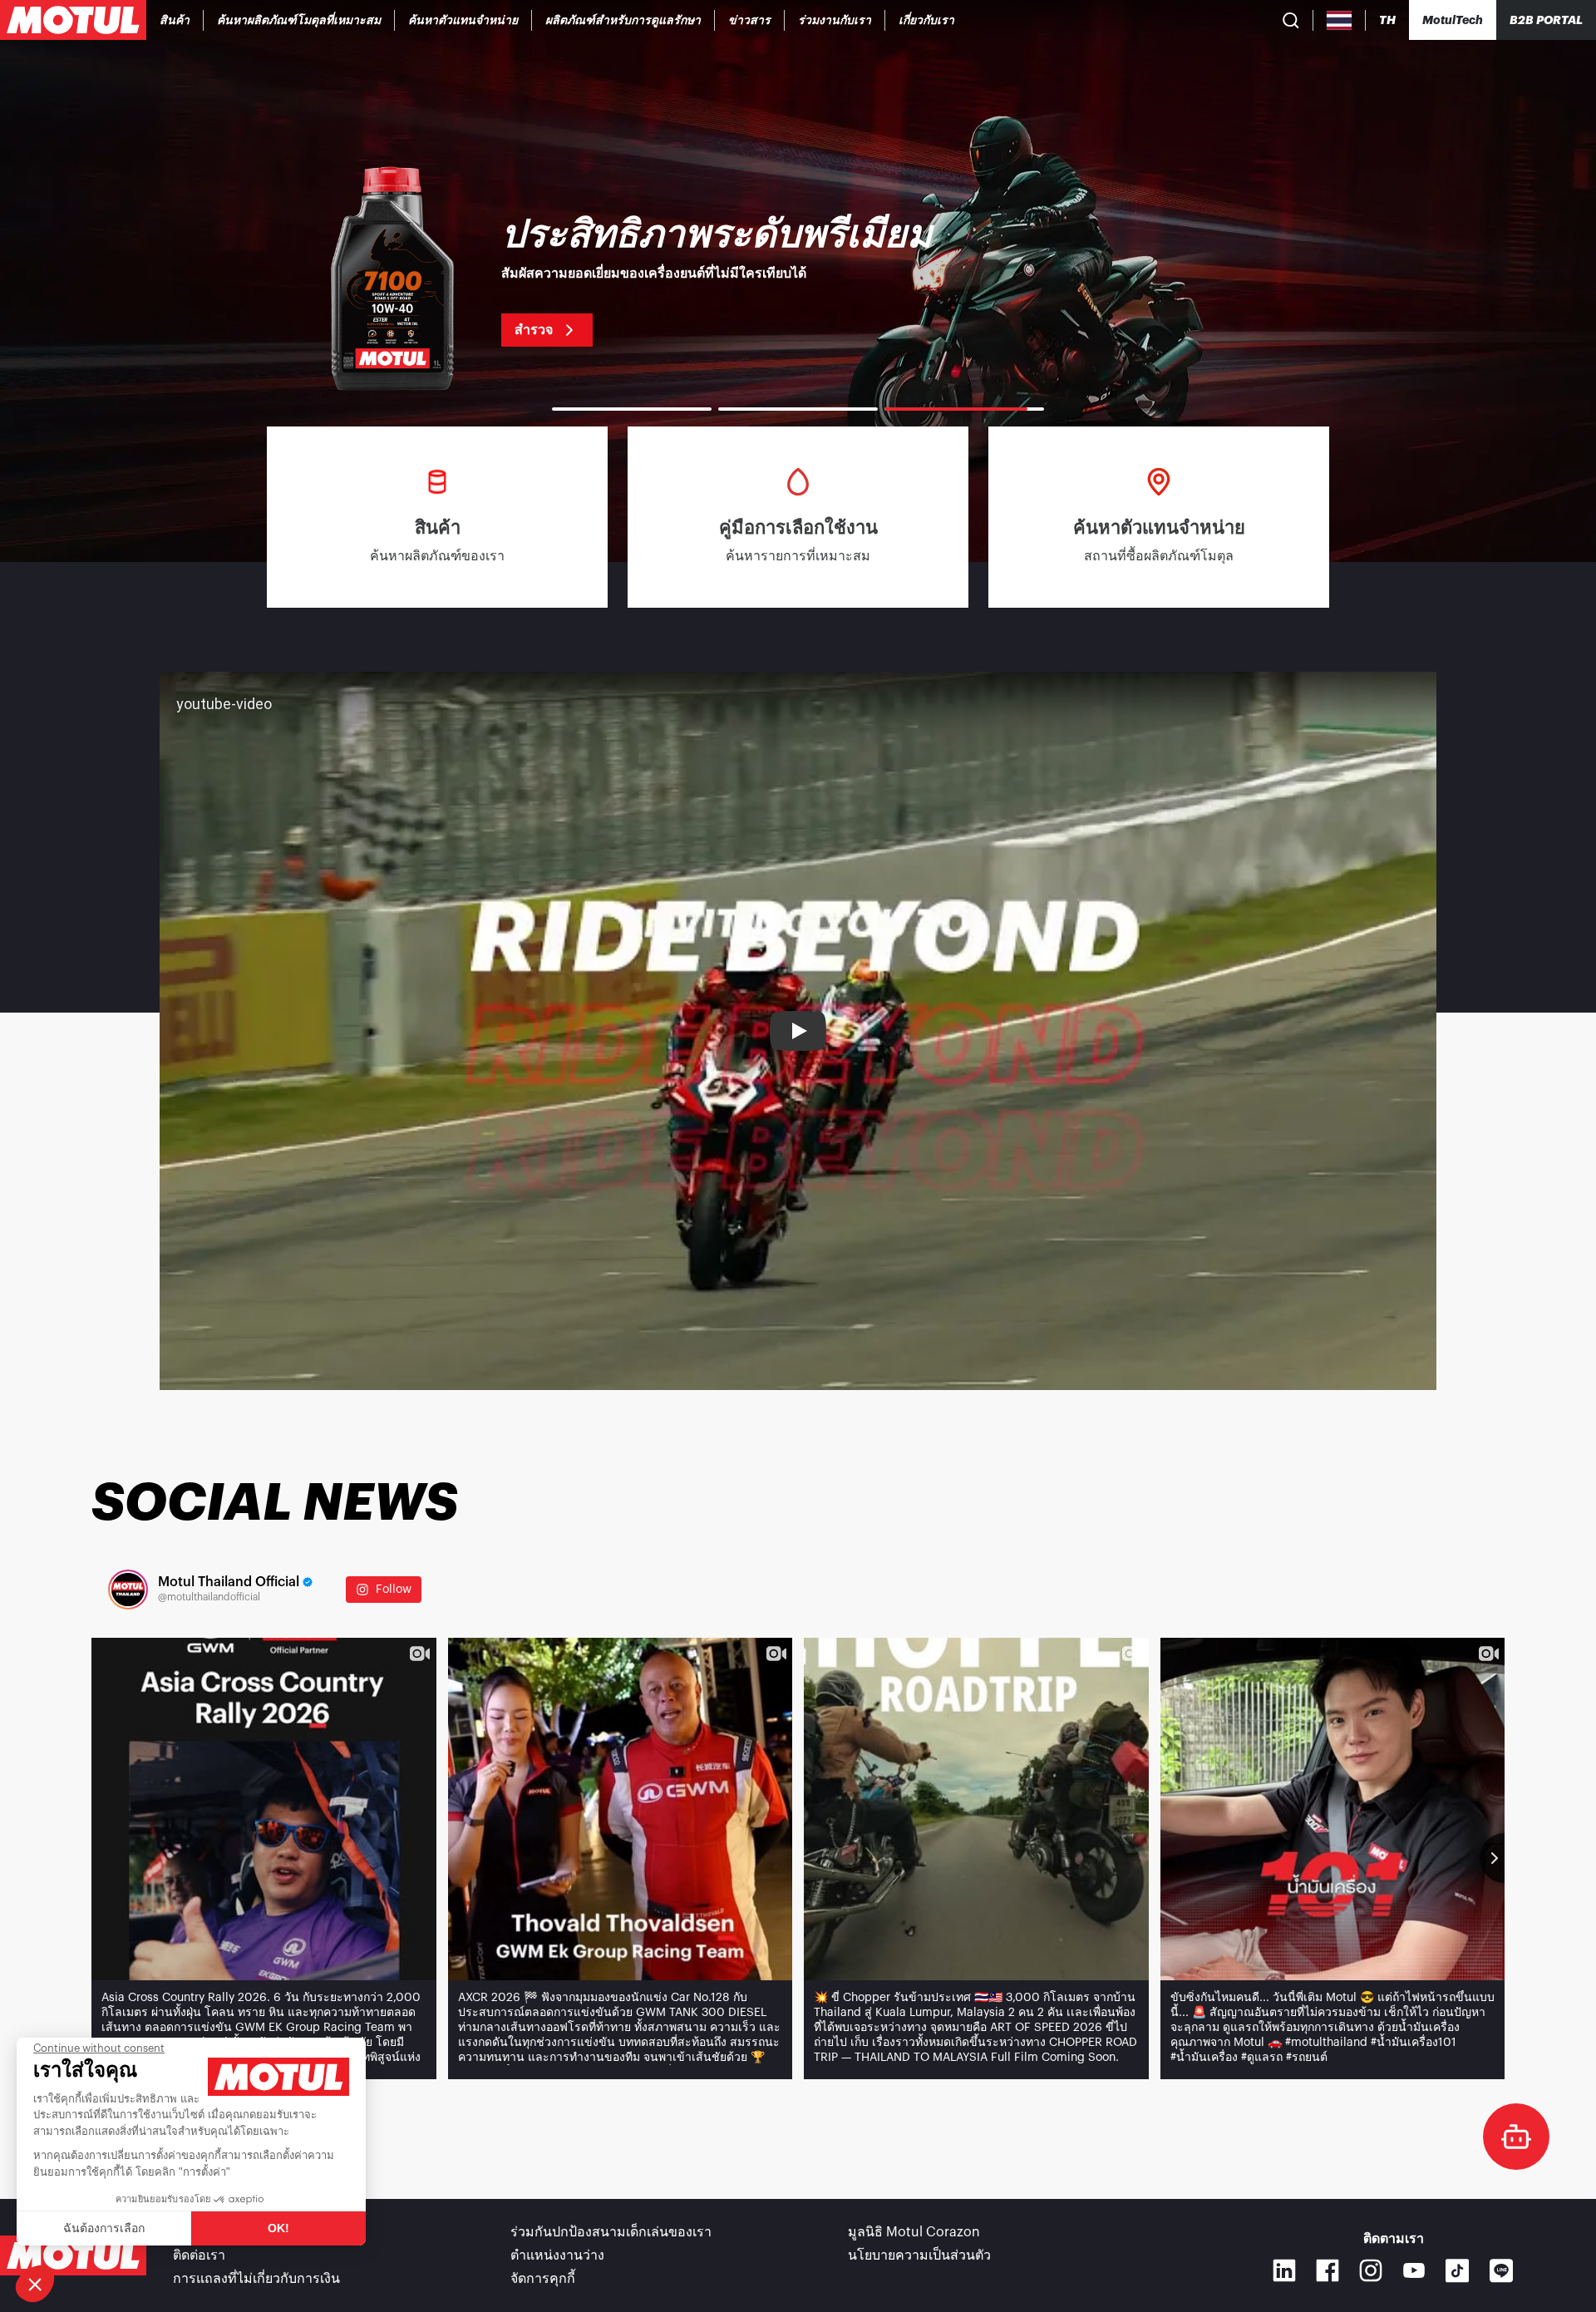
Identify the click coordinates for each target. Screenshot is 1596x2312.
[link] (623, 20)
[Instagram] (1371, 2270)
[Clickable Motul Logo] (73, 20)
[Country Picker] (1340, 20)
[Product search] (1291, 20)
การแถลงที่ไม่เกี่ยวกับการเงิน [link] (256, 2279)
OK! (278, 2228)
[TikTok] (1458, 2271)
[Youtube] (1414, 2270)
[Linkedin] (1284, 2270)
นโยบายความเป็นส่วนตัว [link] (919, 2255)
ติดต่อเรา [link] (199, 2255)
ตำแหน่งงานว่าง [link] (557, 2255)
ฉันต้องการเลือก (104, 2228)
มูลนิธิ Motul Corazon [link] (914, 2232)
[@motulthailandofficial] (128, 1590)
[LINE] (1502, 2271)
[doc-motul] (1516, 2137)
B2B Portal (1546, 20)
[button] (35, 2284)
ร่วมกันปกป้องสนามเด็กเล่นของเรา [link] (611, 2232)
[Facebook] (1328, 2270)
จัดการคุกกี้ (543, 2279)
